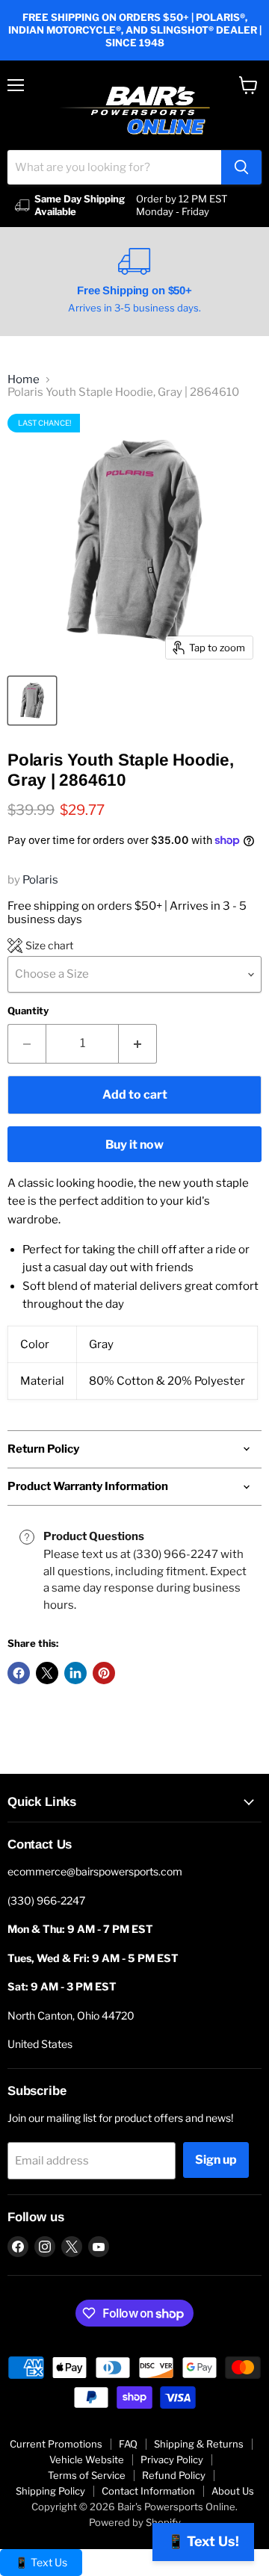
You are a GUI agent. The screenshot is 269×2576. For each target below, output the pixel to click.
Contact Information (148, 2491)
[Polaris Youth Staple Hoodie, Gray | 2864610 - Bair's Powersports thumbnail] (32, 701)
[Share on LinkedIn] (75, 1673)
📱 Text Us (41, 2562)
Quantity (28, 1011)
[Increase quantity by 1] (138, 1043)
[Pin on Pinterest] (104, 1673)
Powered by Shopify (135, 2522)
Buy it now (134, 1145)
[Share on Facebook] (19, 1673)
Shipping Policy (50, 2491)
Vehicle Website (87, 2459)
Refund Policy (174, 2475)
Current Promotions (56, 2444)
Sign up (216, 2160)
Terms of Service (87, 2475)
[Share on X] (47, 1673)
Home (24, 380)
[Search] (241, 167)
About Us (233, 2491)
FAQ (128, 2444)
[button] (40, 946)
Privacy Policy (172, 2459)
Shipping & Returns (199, 2444)
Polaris (40, 880)
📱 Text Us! (203, 2541)
